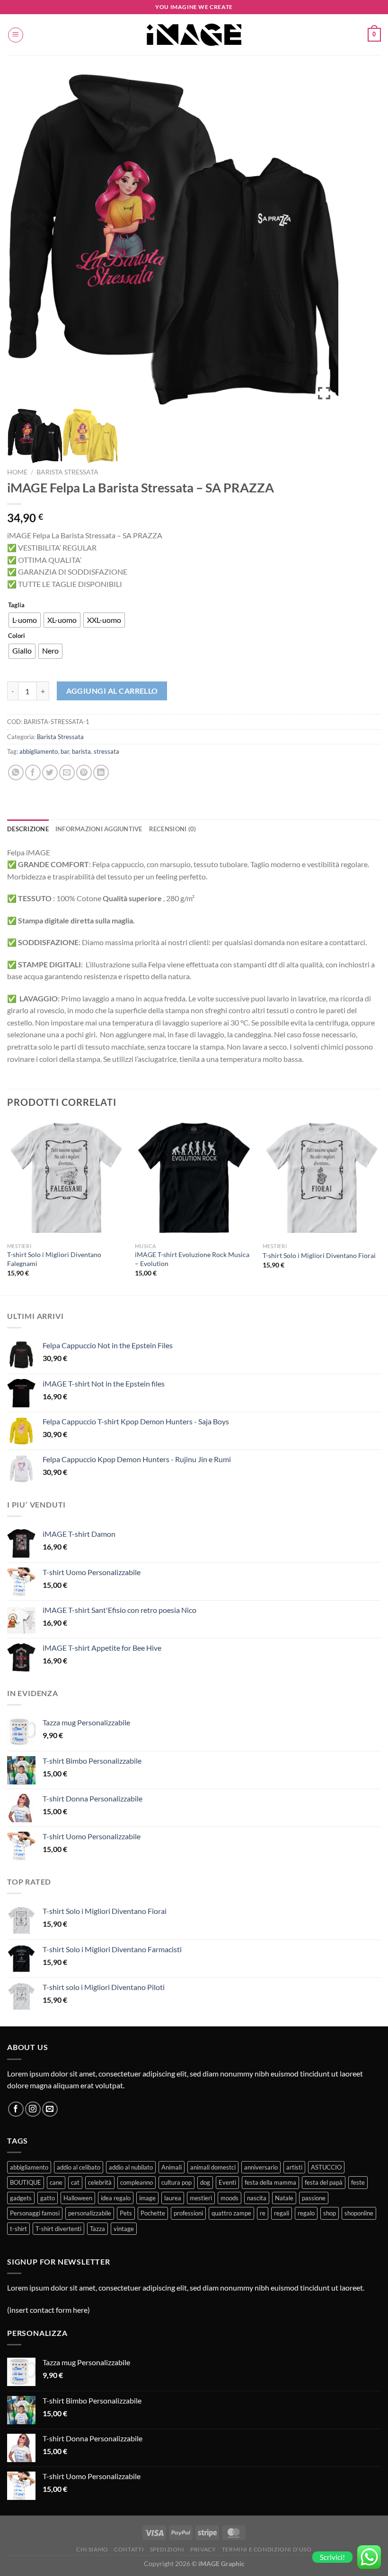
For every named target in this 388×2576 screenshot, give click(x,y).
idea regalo (116, 2198)
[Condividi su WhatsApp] (16, 772)
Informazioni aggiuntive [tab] (99, 829)
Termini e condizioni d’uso (267, 2549)
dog (205, 2182)
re (263, 2213)
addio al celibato (79, 2167)
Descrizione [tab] (28, 829)
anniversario (261, 2167)
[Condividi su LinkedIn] (101, 772)
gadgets (21, 2198)
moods (229, 2198)
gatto (48, 2198)
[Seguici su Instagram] (33, 2109)
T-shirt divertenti (58, 2229)
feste (358, 2182)
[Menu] (16, 35)
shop (330, 2213)
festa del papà (324, 2182)
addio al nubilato (131, 2167)
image (147, 2198)
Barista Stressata (67, 472)
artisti (294, 2167)
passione (314, 2198)
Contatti (129, 2549)
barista (81, 751)
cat (75, 2182)
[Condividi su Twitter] (50, 772)
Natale (284, 2198)
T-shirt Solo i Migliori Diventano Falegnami (54, 1259)
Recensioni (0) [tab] (173, 829)
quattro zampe (231, 2213)
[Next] (380, 1206)
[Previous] (8, 1206)
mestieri (201, 2198)
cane (56, 2182)
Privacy (203, 2549)
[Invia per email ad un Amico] (67, 772)
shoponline (359, 2213)
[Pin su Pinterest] (84, 772)
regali (282, 2213)
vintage (124, 2229)
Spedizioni (167, 2549)
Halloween (78, 2198)
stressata (106, 751)
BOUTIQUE (26, 2182)
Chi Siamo (92, 2549)
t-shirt (18, 2229)
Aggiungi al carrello (112, 691)
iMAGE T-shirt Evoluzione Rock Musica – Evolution (192, 1259)
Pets (126, 2213)
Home (17, 472)
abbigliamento (39, 751)
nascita (257, 2198)
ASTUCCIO (326, 2167)
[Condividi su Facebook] (33, 772)
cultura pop (176, 2182)
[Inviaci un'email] (50, 2109)
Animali (172, 2167)
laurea (173, 2198)
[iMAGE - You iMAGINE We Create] (194, 35)
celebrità (100, 2182)
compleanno (137, 2182)
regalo (306, 2213)
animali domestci (213, 2167)
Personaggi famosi (35, 2213)
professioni (188, 2213)
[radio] (25, 620)
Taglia (16, 605)
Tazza (97, 2229)
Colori (17, 636)
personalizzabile (90, 2213)
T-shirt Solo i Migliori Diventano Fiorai (319, 1255)
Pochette (153, 2213)
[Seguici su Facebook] (16, 2109)
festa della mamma (270, 2182)
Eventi (227, 2182)
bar (65, 751)
